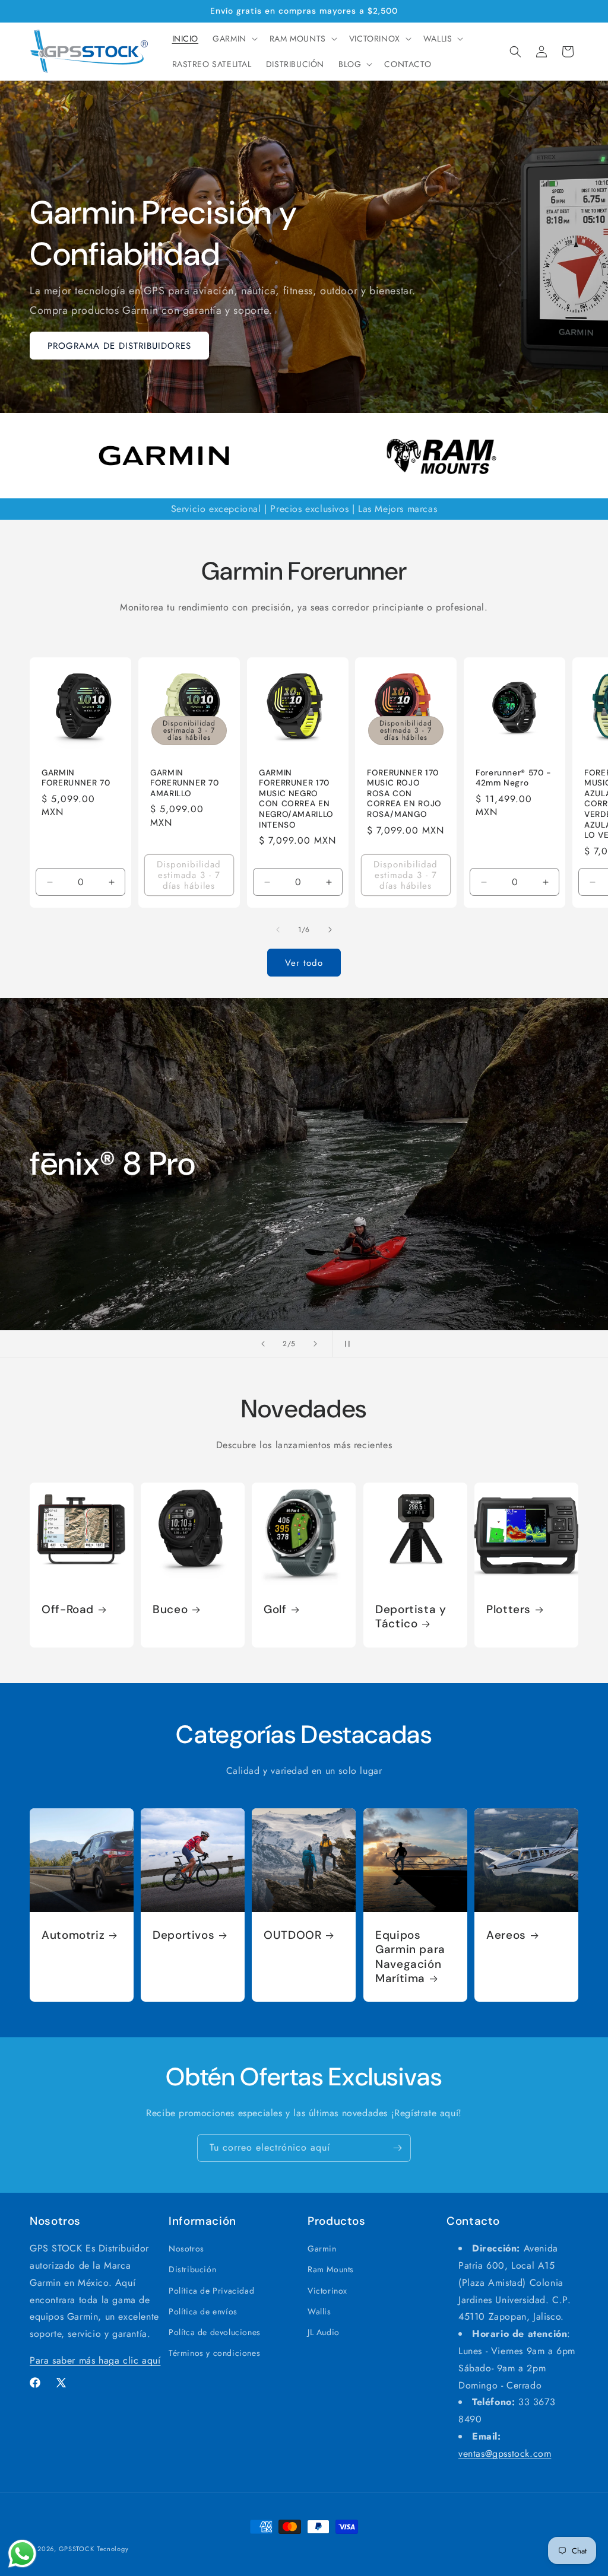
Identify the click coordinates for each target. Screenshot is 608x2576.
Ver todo (304, 963)
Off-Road (68, 1610)
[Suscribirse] (397, 2148)
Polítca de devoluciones (215, 2332)
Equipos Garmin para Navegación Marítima (410, 1957)
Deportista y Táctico (411, 1617)
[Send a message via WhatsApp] (22, 2554)
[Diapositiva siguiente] (315, 1344)
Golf (275, 1610)
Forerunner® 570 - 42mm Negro (514, 778)
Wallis (319, 2311)
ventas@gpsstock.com (505, 2453)
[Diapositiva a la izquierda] (278, 930)
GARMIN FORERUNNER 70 (76, 778)
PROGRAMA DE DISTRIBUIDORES (119, 346)
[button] (234, 39)
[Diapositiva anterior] (263, 1344)
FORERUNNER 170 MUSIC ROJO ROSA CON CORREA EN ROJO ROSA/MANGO (404, 794)
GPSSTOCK (77, 2549)
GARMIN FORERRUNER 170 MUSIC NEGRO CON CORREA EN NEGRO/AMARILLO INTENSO (296, 799)
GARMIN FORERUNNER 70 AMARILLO (184, 783)
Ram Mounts (331, 2269)
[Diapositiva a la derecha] (330, 930)
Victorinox (327, 2291)
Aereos (506, 1935)
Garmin (322, 2249)
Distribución (192, 2269)
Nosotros (186, 2249)
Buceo (170, 1610)
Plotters (509, 1610)
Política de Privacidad (211, 2291)
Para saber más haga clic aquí (95, 2360)
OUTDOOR (292, 1935)
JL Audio (324, 2332)
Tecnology (113, 2549)
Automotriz (73, 1935)
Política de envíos (203, 2311)
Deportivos (183, 1935)
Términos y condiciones (214, 2353)
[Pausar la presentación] (345, 1344)
